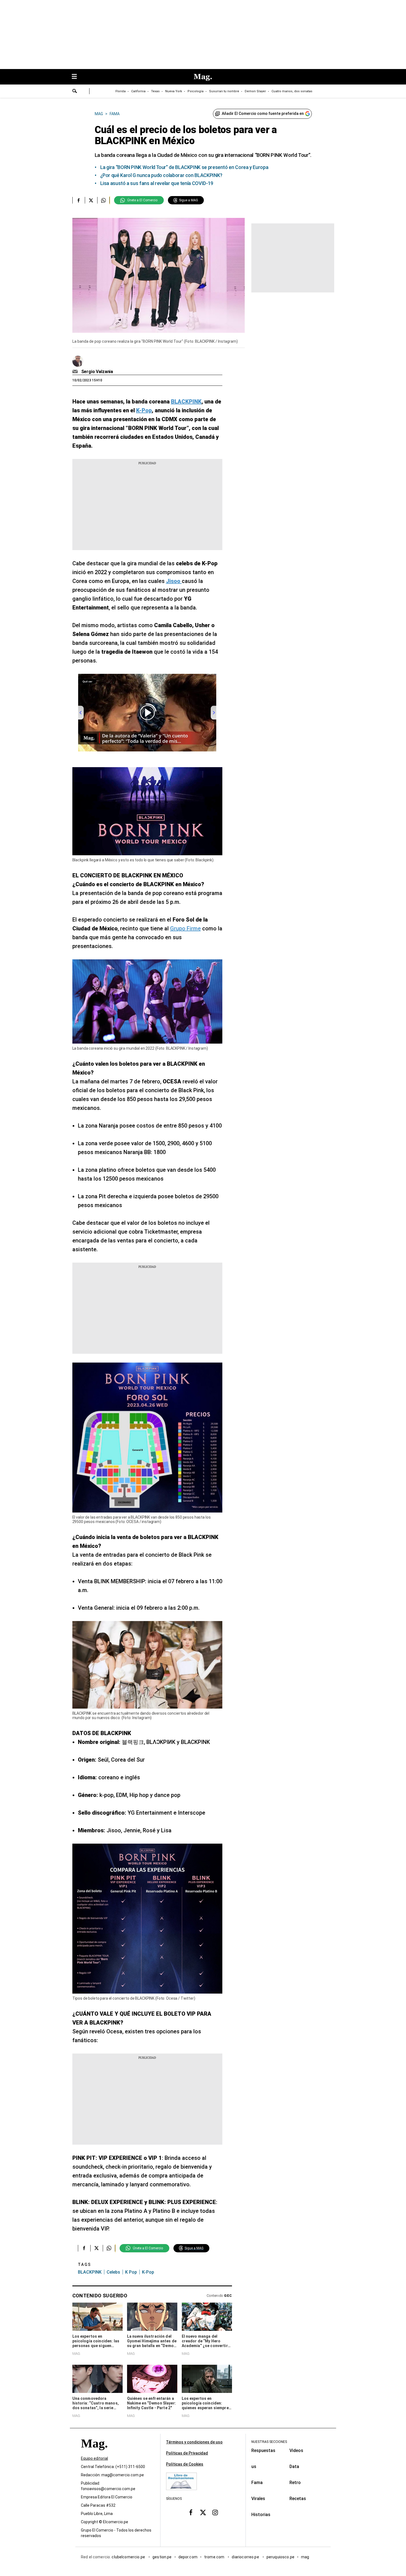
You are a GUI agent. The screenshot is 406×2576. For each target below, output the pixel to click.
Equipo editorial (94, 2458)
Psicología (196, 91)
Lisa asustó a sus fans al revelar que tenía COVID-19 (157, 183)
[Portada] (94, 2453)
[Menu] (77, 77)
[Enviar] (75, 92)
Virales (258, 2499)
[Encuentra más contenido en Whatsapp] (103, 200)
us (254, 2467)
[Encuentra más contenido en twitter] (91, 200)
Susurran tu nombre (224, 91)
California (138, 91)
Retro (295, 2483)
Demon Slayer (255, 91)
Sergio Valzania (97, 372)
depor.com (188, 2557)
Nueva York (174, 91)
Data (294, 2467)
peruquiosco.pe (280, 2557)
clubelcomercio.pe (129, 2557)
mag (305, 2557)
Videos (296, 2450)
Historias (261, 2515)
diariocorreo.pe (246, 2557)
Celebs (113, 2272)
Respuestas (263, 2450)
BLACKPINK (90, 2272)
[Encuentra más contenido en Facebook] (79, 200)
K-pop (148, 2272)
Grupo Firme (185, 928)
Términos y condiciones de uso (194, 2442)
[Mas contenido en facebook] (191, 2512)
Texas (155, 91)
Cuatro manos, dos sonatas (292, 91)
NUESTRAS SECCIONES (269, 2442)
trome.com (215, 2557)
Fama (257, 2483)
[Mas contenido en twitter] (203, 2512)
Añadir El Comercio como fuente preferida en (263, 114)
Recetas (298, 2499)
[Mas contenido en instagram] (215, 2512)
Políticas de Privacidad (187, 2453)
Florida (121, 91)
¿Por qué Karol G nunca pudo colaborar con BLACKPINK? (161, 175)
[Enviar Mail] (76, 372)
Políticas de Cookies (185, 2464)
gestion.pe (162, 2557)
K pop (131, 2272)
